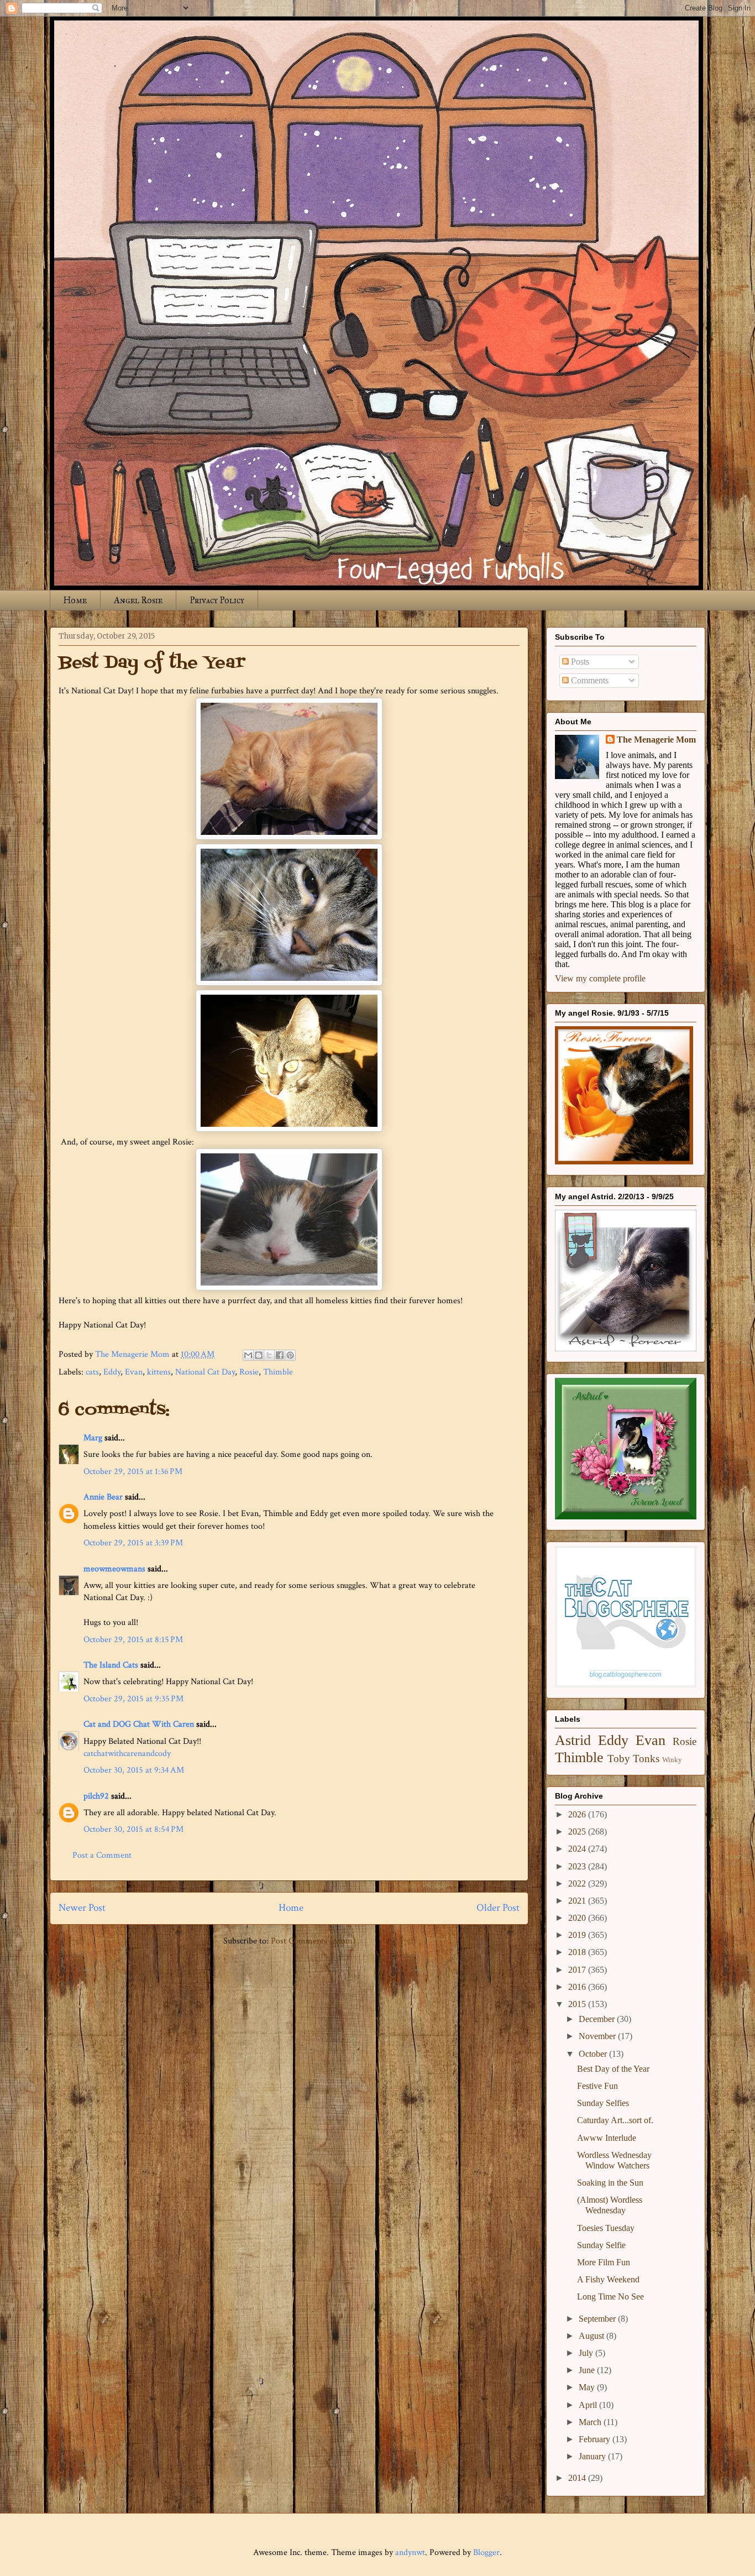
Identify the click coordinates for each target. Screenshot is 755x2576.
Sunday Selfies (603, 2103)
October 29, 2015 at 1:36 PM (133, 1472)
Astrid (573, 1740)
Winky (672, 1760)
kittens (159, 1372)
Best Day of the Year (613, 2069)
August (593, 2336)
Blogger (486, 2553)
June (588, 2370)
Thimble (278, 1372)
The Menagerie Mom (656, 740)
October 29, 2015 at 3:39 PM (133, 1543)
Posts (579, 662)
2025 (578, 1832)
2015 (578, 2004)
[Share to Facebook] (280, 1355)
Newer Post (82, 1908)
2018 (578, 1952)
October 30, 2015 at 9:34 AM (134, 1770)
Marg (93, 1438)
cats (92, 1372)
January (593, 2456)
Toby (619, 1759)
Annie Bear (103, 1497)
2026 (578, 1814)
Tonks (646, 1759)
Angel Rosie (138, 600)
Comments (589, 680)
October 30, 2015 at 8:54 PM (133, 1829)
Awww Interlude (607, 2138)
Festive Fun (597, 2086)
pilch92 (96, 1796)
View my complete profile (600, 978)
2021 (578, 1901)
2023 (578, 1866)
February (596, 2439)
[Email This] (248, 1355)
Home (75, 600)
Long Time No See (610, 2297)
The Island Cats (111, 1665)
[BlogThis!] (259, 1355)
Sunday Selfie (601, 2245)
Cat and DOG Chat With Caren (139, 1724)
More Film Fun (604, 2262)
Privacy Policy (217, 600)
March (591, 2422)
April (589, 2405)
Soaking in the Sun (610, 2183)
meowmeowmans (114, 1569)
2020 (578, 1918)
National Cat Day (205, 1372)
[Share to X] (269, 1355)
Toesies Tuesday (606, 2228)
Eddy (112, 1372)
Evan (134, 1372)
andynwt (410, 2553)
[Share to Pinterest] (290, 1355)
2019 (578, 1935)
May (588, 2387)
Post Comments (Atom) (313, 1941)
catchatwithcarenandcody (127, 1754)
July (587, 2353)
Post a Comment (102, 1855)
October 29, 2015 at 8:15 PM (133, 1640)
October (594, 2054)
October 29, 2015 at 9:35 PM (133, 1699)
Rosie (249, 1372)
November (598, 2036)
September (598, 2319)
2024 (578, 1849)
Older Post (498, 1908)
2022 (578, 1883)
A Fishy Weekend (608, 2279)
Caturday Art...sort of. (615, 2120)
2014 (578, 2478)
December (598, 2019)
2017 (578, 1970)
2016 (578, 1987)
